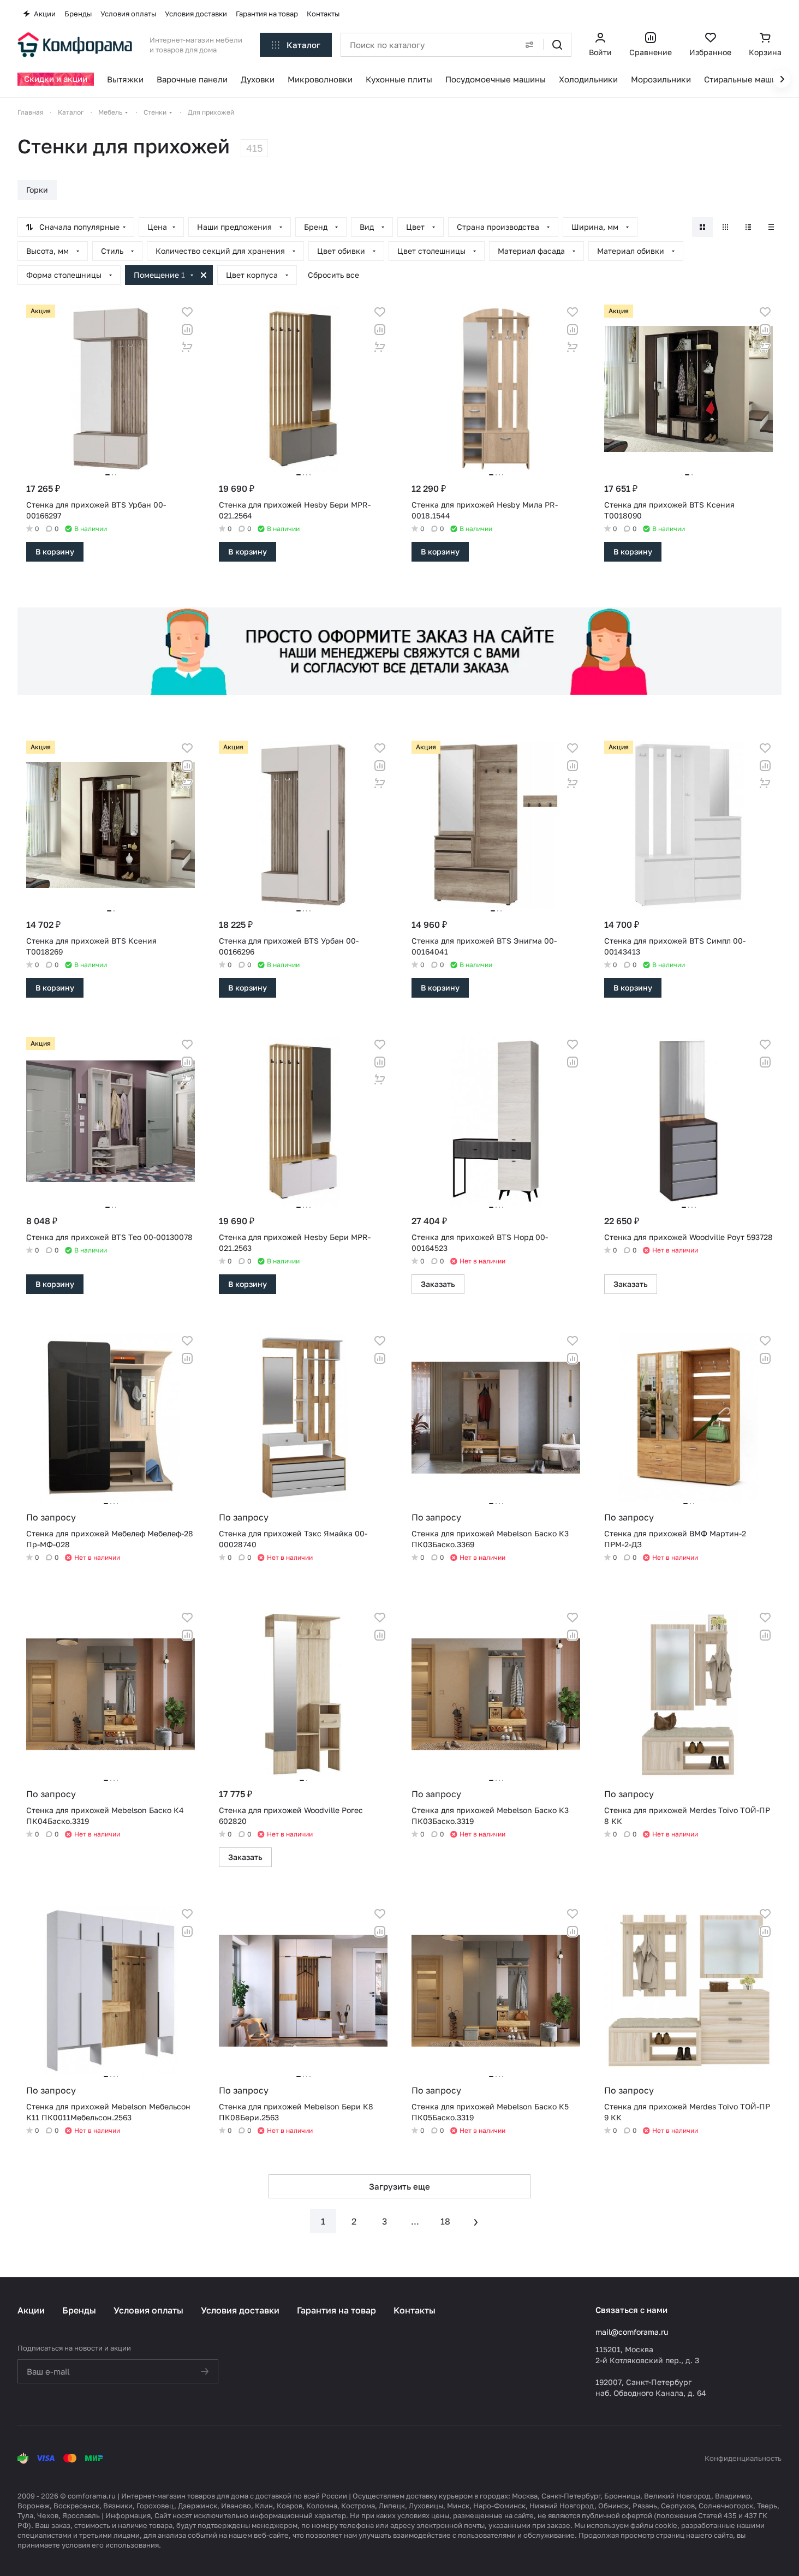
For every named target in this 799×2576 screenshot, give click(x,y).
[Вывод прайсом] (771, 227)
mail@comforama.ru (632, 2332)
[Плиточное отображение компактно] (725, 227)
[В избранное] (187, 312)
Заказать (438, 1284)
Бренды (79, 2310)
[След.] (476, 2221)
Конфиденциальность (743, 2458)
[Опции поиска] (529, 45)
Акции (31, 2310)
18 (445, 2221)
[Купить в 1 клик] (187, 347)
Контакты (415, 2310)
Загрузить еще (399, 2186)
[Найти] (557, 45)
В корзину (55, 551)
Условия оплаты (148, 2310)
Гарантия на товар (336, 2310)
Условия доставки (240, 2310)
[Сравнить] (187, 330)
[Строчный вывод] (748, 227)
